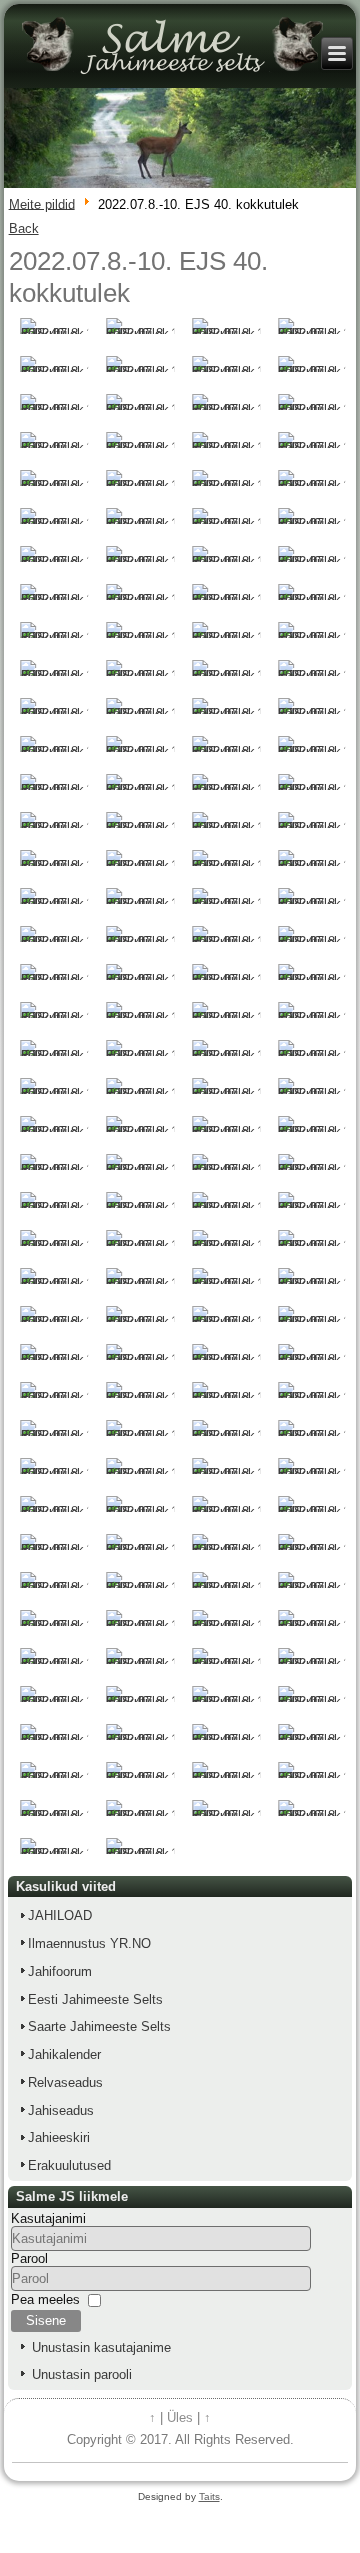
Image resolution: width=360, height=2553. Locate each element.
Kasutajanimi (48, 2218)
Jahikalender (64, 2054)
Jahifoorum (60, 1971)
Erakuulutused (69, 2165)
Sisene (46, 2320)
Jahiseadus (61, 2110)
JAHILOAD (60, 1915)
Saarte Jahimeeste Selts (99, 2026)
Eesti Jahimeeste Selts (95, 1999)
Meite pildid (42, 203)
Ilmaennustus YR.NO (89, 1943)
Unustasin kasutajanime (101, 2347)
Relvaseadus (65, 2082)
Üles (180, 2417)
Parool (29, 2258)
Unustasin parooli (82, 2374)
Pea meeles (45, 2298)
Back (24, 228)
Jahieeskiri (59, 2137)
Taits (209, 2496)
